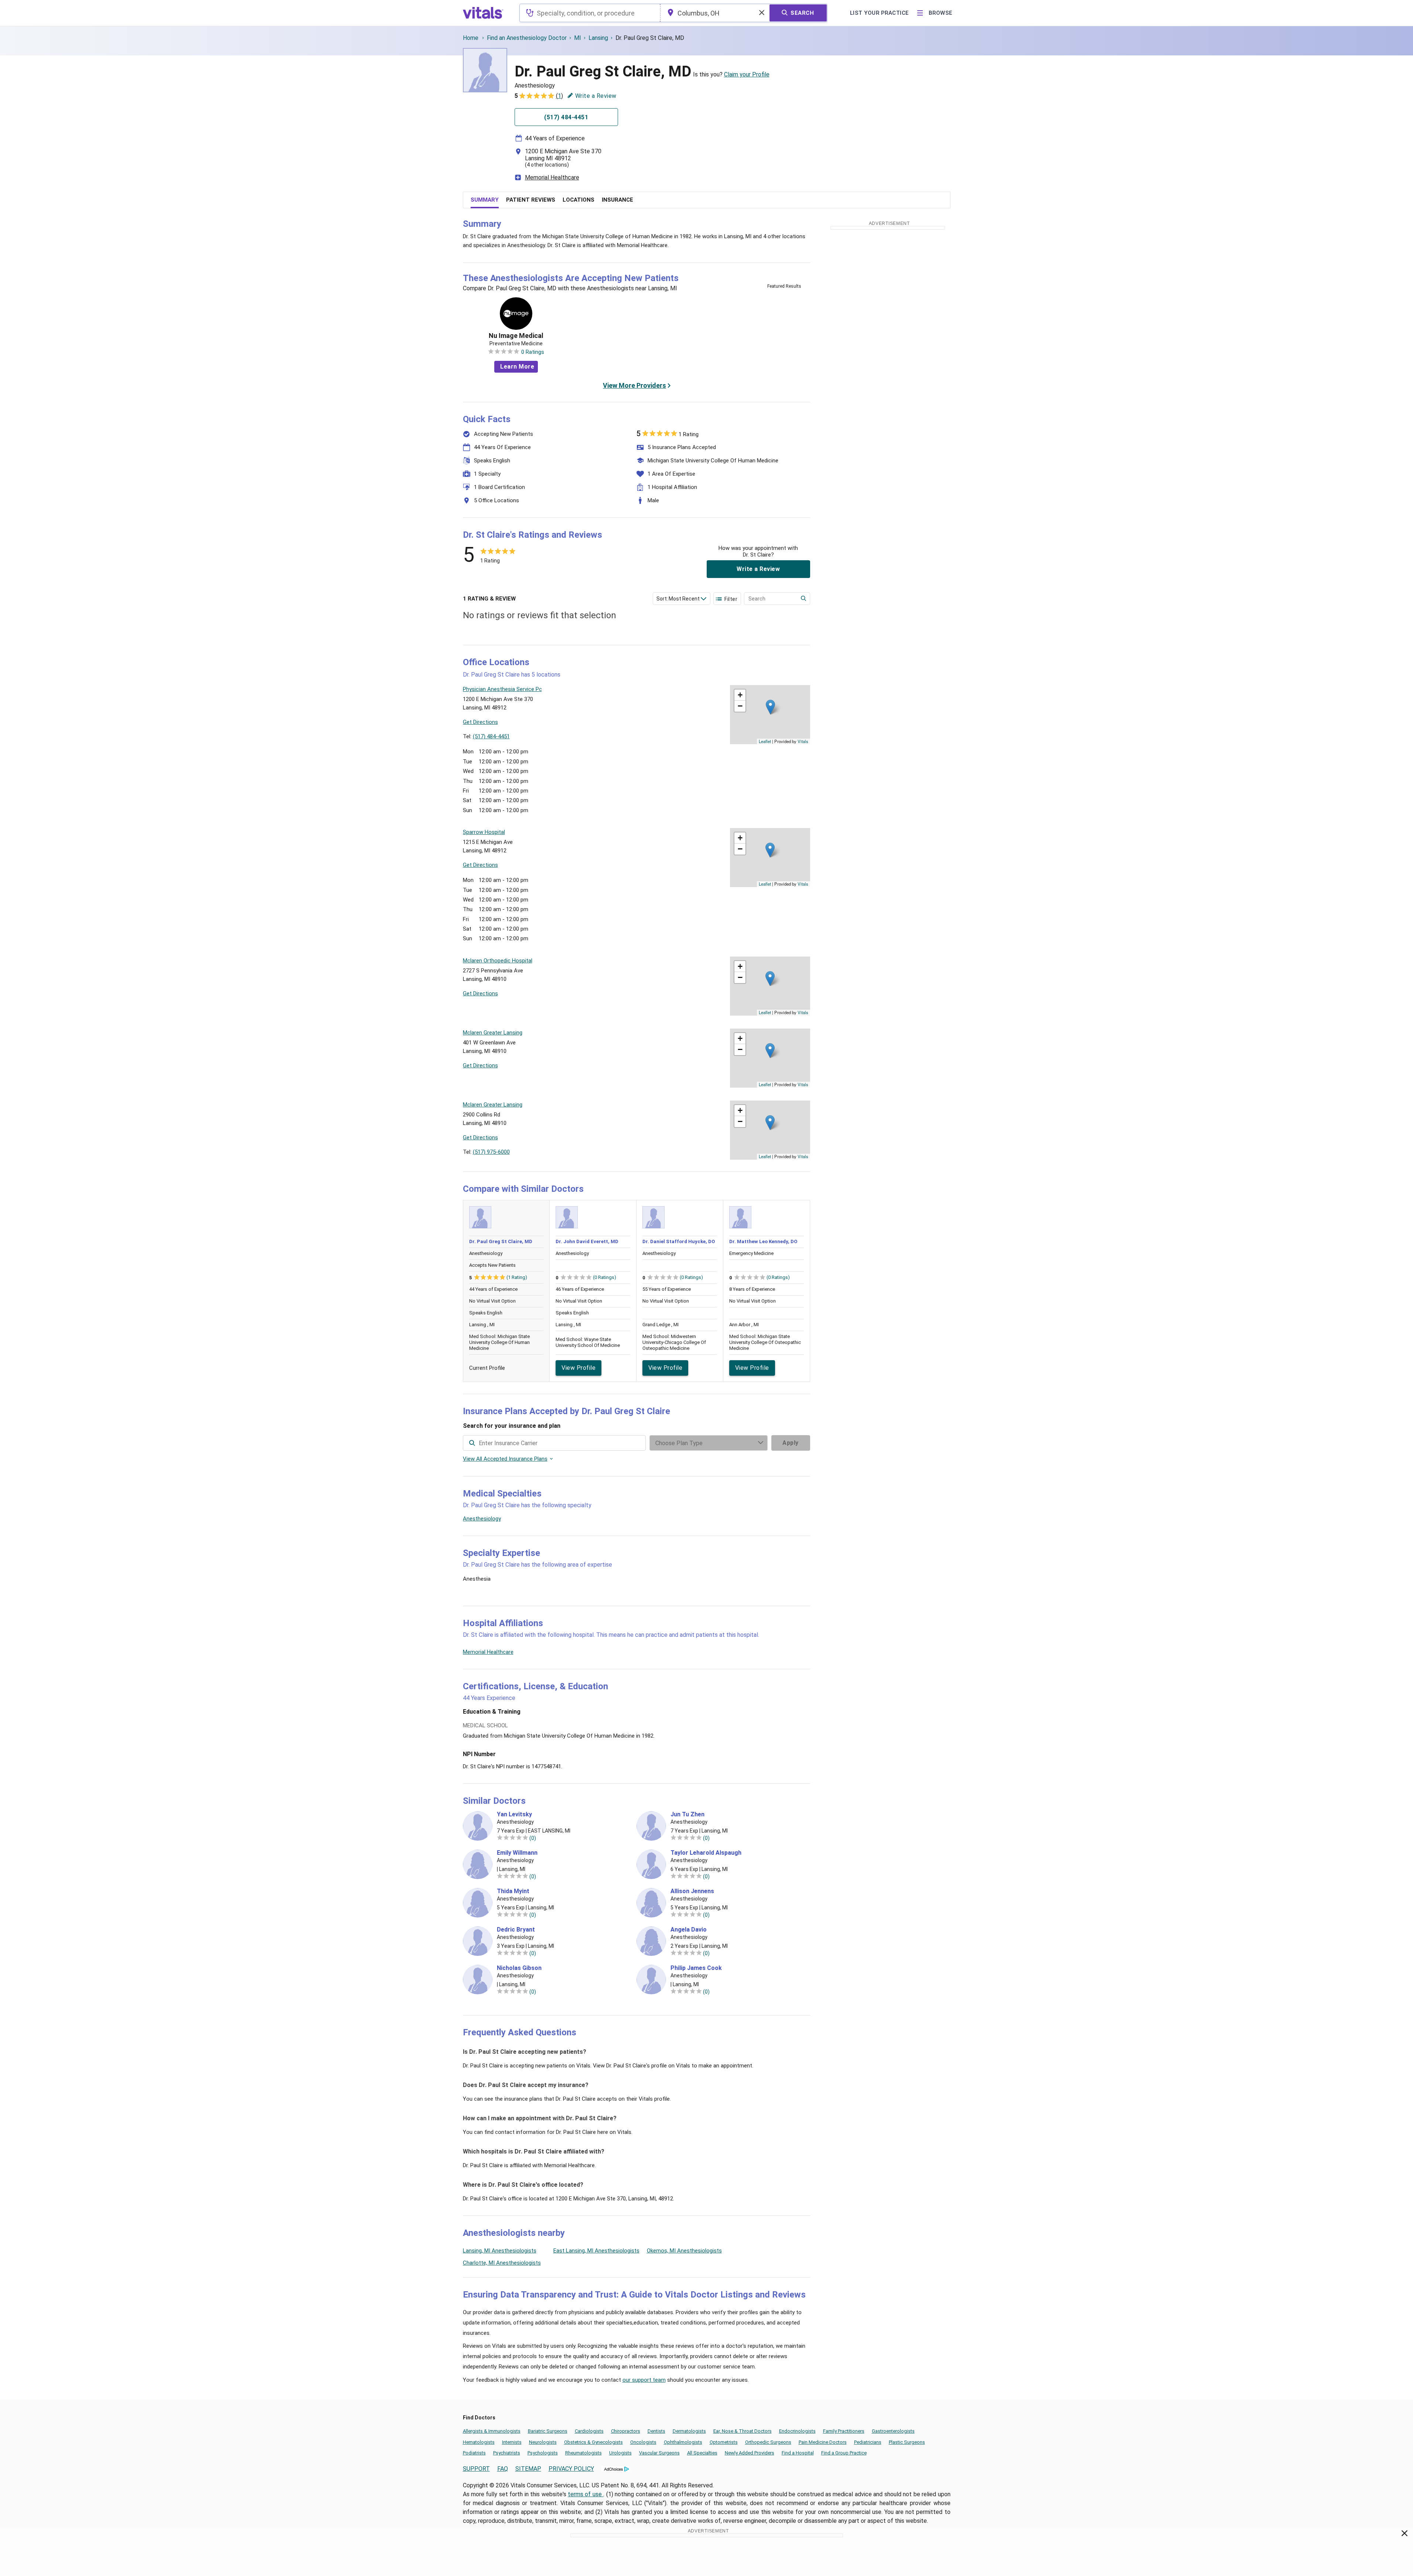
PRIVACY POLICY (571, 2469)
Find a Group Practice (844, 2453)
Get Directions (480, 722)
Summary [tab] (485, 200)
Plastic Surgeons (907, 2442)
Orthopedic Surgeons (768, 2442)
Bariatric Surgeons (548, 2431)
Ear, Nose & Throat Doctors (743, 2431)
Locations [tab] (578, 200)
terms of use (586, 2494)
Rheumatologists (583, 2453)
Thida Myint (513, 1891)
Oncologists (643, 2442)
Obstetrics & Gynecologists (593, 2442)
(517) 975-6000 (491, 1152)
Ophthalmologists (683, 2442)
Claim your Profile (747, 74)
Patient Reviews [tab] (531, 200)
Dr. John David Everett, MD (587, 1241)
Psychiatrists (507, 2453)
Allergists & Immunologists (492, 2431)
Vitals (803, 741)
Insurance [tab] (617, 200)
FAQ (503, 2469)
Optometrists (724, 2442)
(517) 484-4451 (491, 736)
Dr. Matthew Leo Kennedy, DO (763, 1241)
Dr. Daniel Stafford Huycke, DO (679, 1241)
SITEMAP (528, 2469)
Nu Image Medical (516, 336)
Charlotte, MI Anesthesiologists (502, 2263)
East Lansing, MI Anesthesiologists (596, 2251)
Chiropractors (626, 2431)
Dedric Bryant (516, 1930)
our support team (644, 2380)
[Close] (1405, 2535)
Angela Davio (689, 1930)
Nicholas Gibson (519, 1968)
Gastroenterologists (893, 2431)
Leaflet (765, 741)
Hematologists (479, 2442)
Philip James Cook (696, 1968)
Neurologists (543, 2442)
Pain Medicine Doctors (823, 2442)
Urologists (620, 2453)
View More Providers (634, 385)
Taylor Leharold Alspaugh (706, 1853)
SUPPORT (476, 2469)
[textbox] (590, 13)
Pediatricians (868, 2442)
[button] (770, 707)
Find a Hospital (798, 2453)
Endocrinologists (797, 2431)
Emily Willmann (517, 1853)
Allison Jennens (692, 1891)
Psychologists (543, 2453)
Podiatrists (474, 2453)
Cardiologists (589, 2431)
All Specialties (702, 2453)
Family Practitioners (844, 2431)
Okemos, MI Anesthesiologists (684, 2251)
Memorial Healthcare (552, 177)
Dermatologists (689, 2431)
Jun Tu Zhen (687, 1814)
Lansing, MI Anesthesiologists (500, 2251)
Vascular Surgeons (659, 2453)
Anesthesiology (482, 1519)
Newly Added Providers (750, 2453)
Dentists (656, 2431)
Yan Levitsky (514, 1814)
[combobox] (590, 13)
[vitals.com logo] (483, 13)
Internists (512, 2442)
